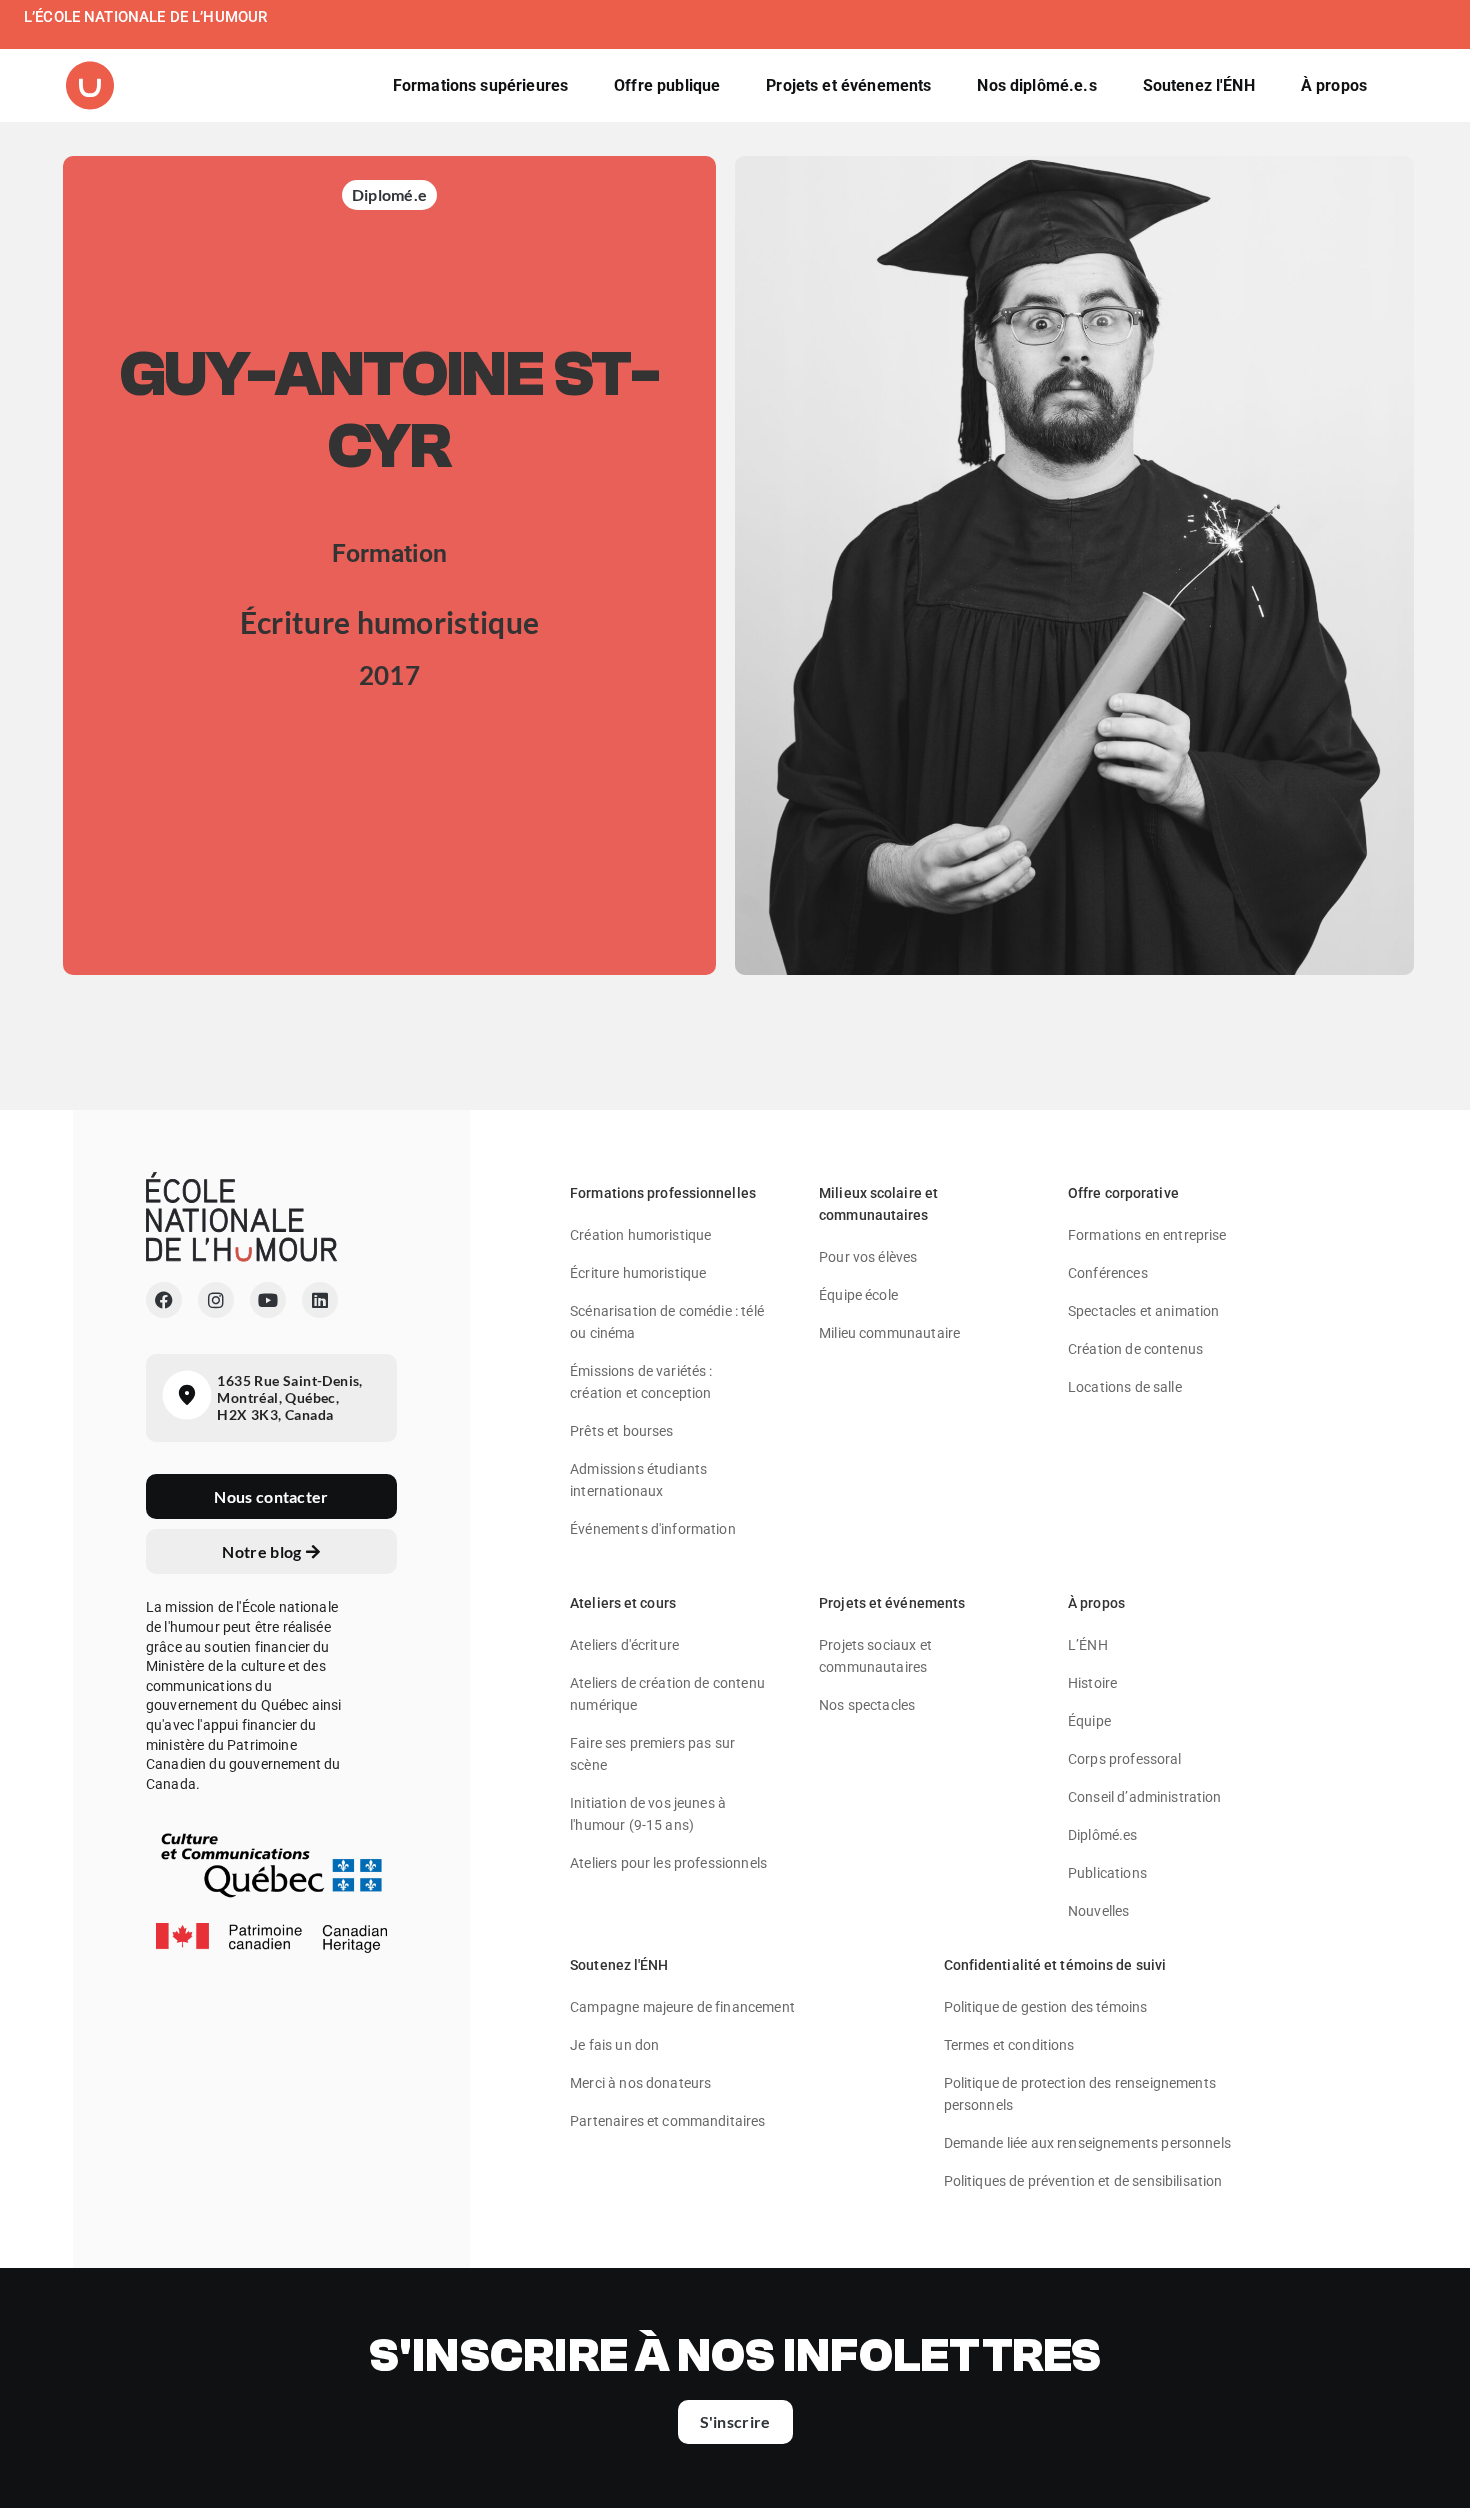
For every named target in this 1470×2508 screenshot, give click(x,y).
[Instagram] (216, 1300)
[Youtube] (268, 1300)
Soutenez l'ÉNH (619, 1965)
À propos (1096, 1603)
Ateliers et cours (623, 1603)
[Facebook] (164, 1300)
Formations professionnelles (663, 1193)
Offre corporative (1123, 1193)
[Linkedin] (320, 1300)
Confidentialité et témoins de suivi (1055, 1965)
